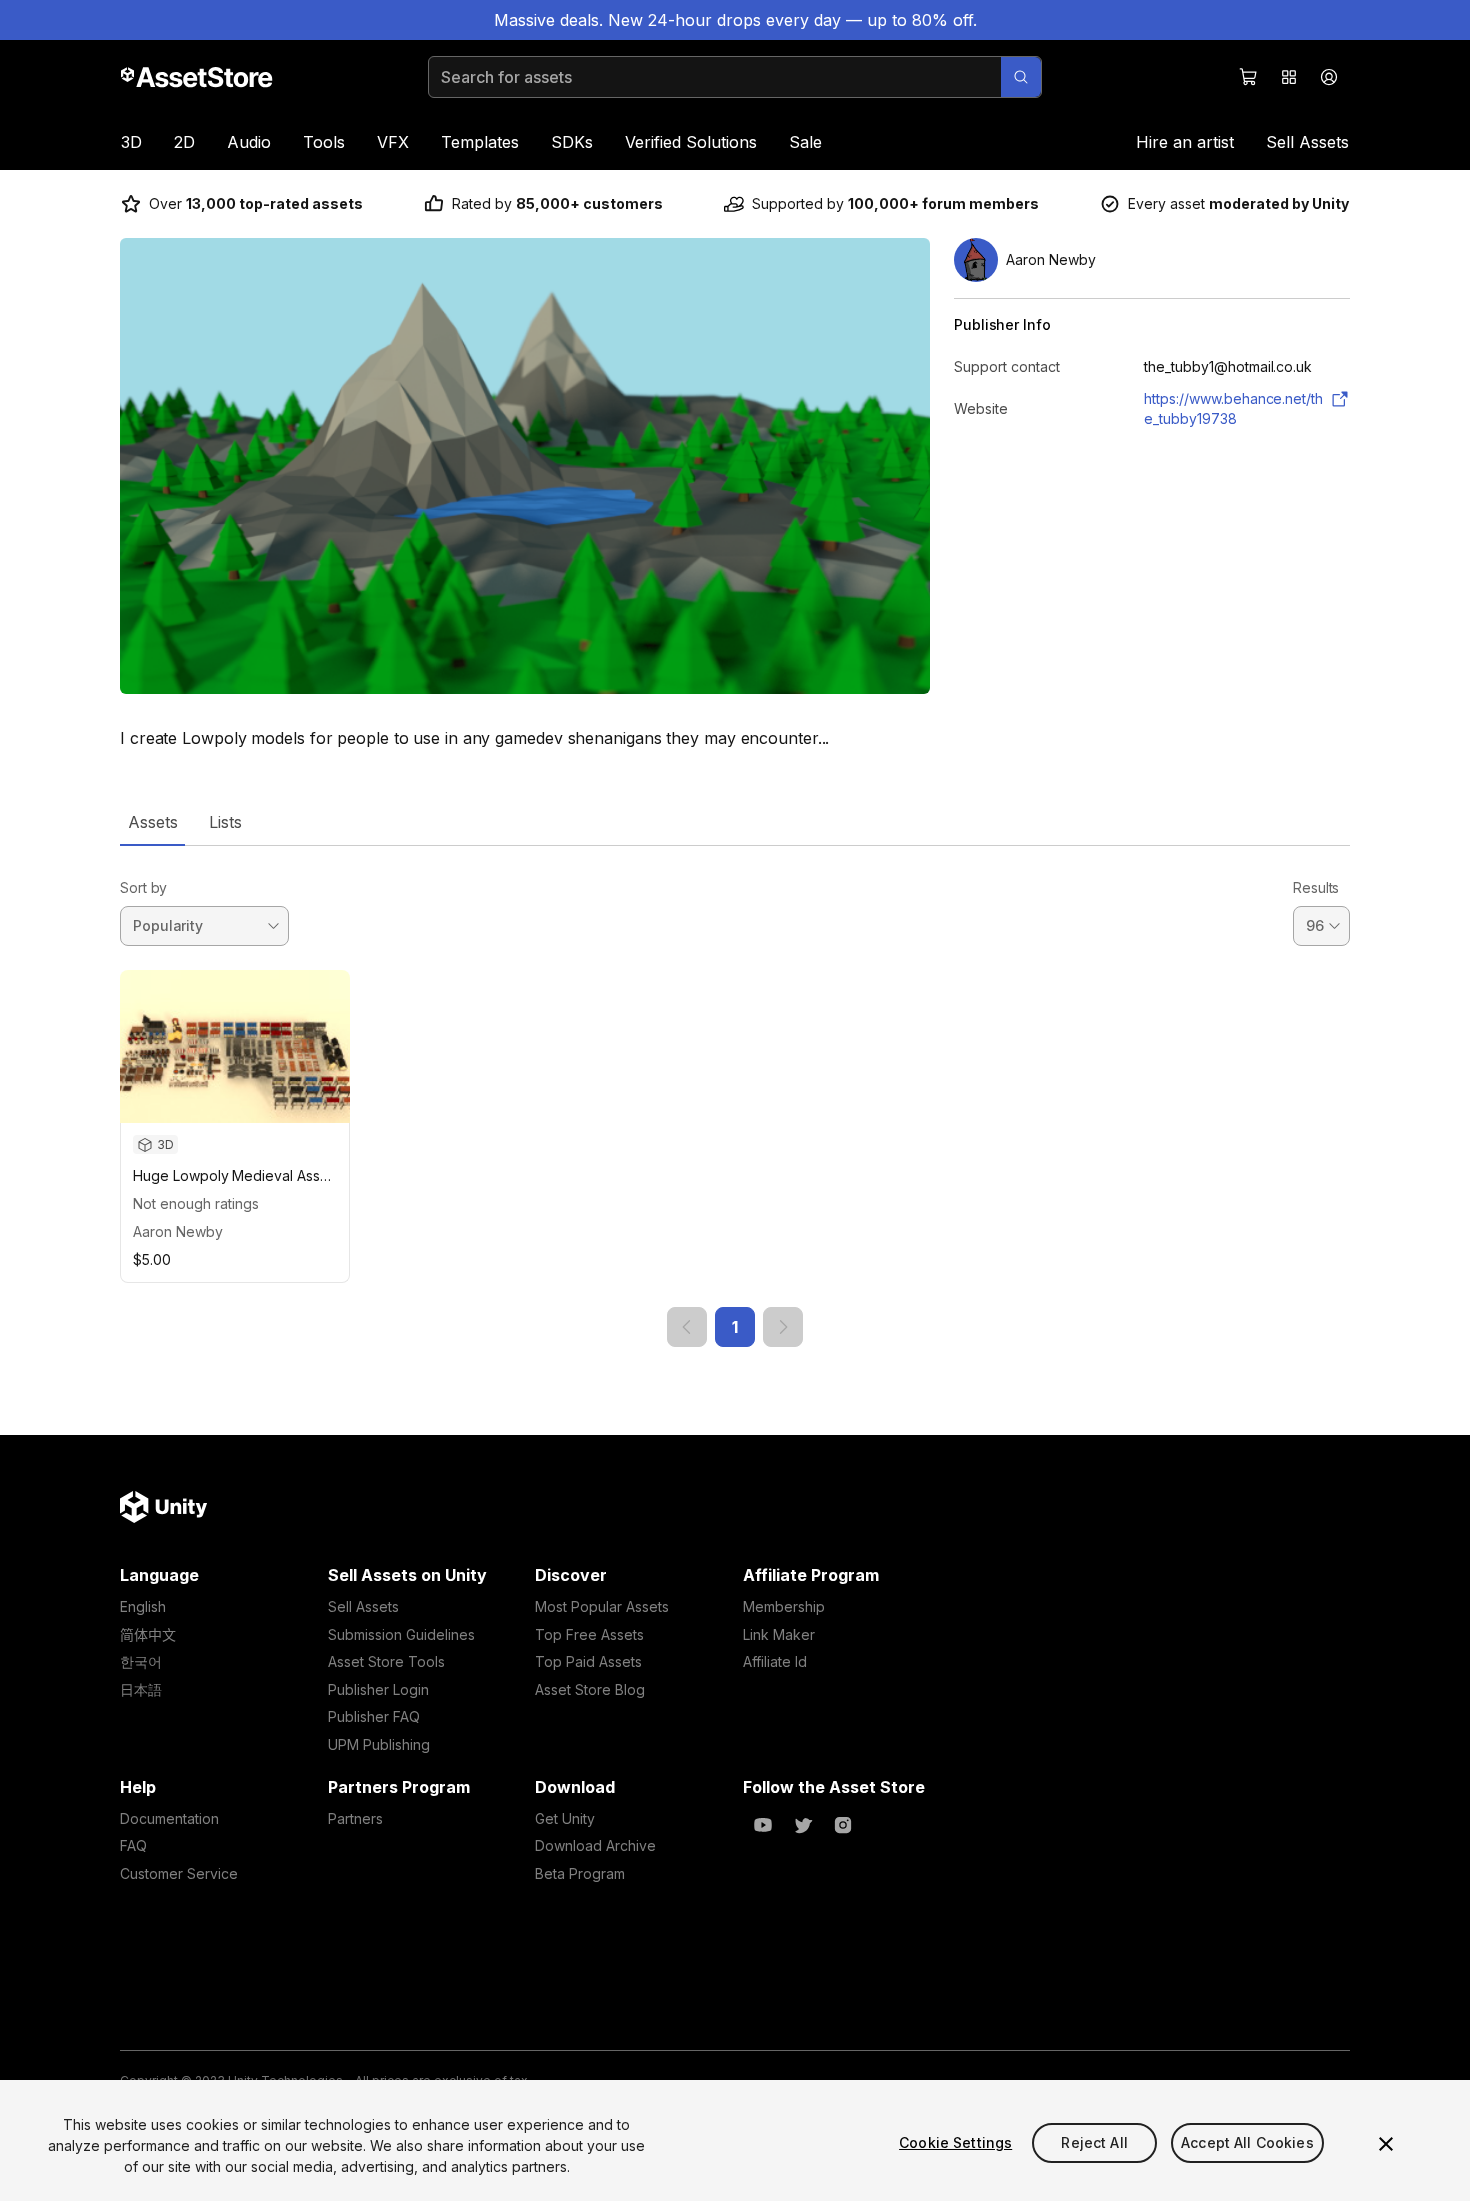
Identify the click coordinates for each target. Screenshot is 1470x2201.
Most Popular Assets (602, 1606)
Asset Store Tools (386, 1661)
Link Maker (779, 1634)
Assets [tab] (152, 822)
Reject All (1094, 2142)
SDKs (572, 142)
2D (184, 142)
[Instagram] (843, 1825)
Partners (355, 1818)
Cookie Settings (955, 2142)
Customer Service (179, 1873)
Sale (805, 142)
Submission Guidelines (401, 1634)
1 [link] (735, 1327)
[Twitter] (803, 1825)
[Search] (1021, 77)
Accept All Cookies (1247, 2142)
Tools (324, 142)
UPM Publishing (379, 1744)
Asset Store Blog (590, 1689)
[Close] (1386, 2144)
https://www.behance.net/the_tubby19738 (1233, 408)
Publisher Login (378, 1689)
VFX (393, 142)
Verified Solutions (691, 142)
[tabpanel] (735, 1096)
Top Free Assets (589, 1634)
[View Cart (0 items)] (1249, 77)
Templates (480, 142)
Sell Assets (1307, 142)
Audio (249, 142)
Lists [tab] (225, 822)
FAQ (133, 1845)
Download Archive (595, 1845)
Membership (784, 1606)
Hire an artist (1185, 142)
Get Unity (565, 1818)
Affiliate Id (775, 1661)
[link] (687, 1327)
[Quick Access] (1289, 77)
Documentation (169, 1818)
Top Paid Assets (588, 1661)
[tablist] (735, 822)
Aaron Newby (178, 1231)
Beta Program (580, 1873)
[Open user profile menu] (1329, 77)
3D (131, 142)
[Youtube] (763, 1825)
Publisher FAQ (374, 1716)
